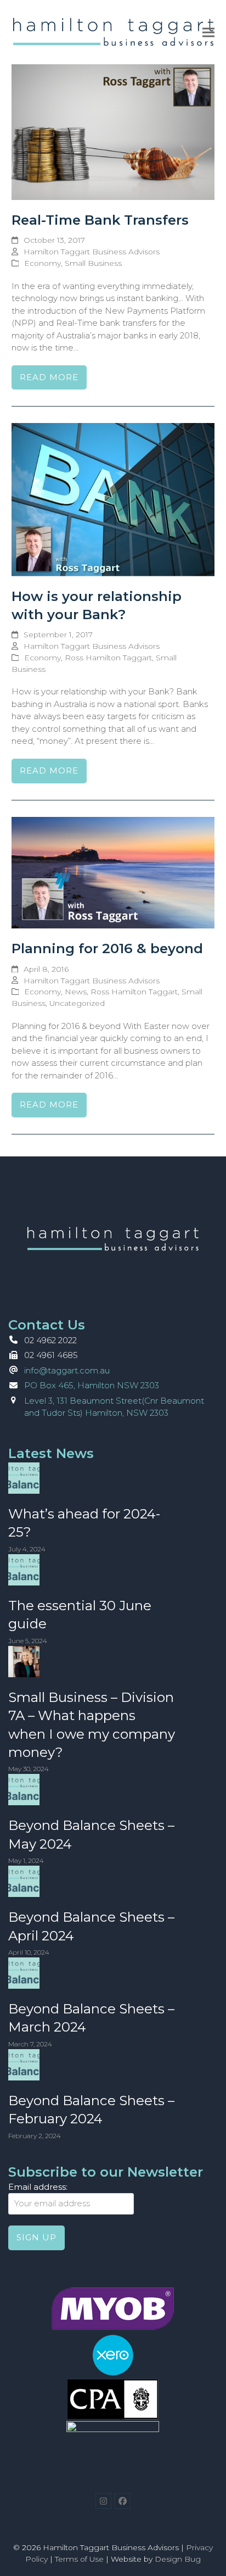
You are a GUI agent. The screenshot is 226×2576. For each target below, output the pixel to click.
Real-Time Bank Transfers (100, 220)
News (76, 992)
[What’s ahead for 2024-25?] (24, 1477)
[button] (208, 32)
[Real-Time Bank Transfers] (113, 132)
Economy (43, 263)
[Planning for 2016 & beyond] (113, 872)
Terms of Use (79, 2559)
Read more (49, 377)
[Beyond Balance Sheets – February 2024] (24, 2064)
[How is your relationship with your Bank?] (113, 499)
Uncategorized (77, 1003)
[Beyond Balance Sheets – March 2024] (24, 1972)
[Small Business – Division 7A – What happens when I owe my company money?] (24, 1660)
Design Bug (178, 2559)
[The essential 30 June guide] (24, 1569)
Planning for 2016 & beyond (107, 948)
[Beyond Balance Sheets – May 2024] (24, 1789)
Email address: (38, 2187)
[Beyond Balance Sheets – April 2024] (24, 1881)
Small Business (93, 263)
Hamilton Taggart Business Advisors (92, 252)
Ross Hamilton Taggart (108, 658)
